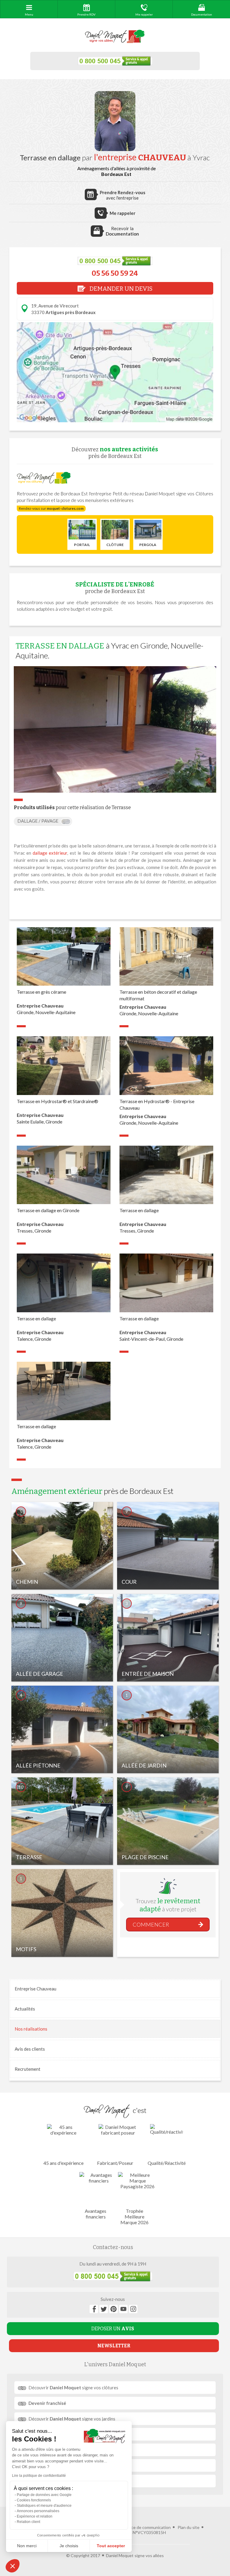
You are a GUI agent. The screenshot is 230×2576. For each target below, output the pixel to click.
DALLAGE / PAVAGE (38, 821)
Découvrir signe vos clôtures (73, 2388)
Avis (30, 2049)
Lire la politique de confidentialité (39, 2476)
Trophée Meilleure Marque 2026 (134, 2217)
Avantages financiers (96, 2214)
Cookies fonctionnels (34, 2500)
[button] (13, 2566)
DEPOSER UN (113, 2329)
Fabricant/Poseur (115, 2163)
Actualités (25, 2009)
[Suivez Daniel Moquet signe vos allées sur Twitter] (104, 2309)
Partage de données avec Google (44, 2495)
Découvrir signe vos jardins (72, 2419)
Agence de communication (146, 2527)
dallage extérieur (50, 853)
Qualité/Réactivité (167, 2163)
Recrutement (28, 2069)
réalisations (31, 2029)
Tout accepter (111, 2546)
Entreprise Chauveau (35, 1989)
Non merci (27, 2546)
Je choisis (69, 2546)
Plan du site (189, 2527)
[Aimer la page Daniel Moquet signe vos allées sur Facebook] (94, 2309)
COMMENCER (151, 1925)
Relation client (28, 2522)
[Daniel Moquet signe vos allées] (115, 37)
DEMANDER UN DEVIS (120, 289)
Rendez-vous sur (51, 508)
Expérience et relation (35, 2516)
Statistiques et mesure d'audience (44, 2506)
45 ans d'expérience (63, 2163)
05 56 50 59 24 (115, 273)
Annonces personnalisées (38, 2511)
